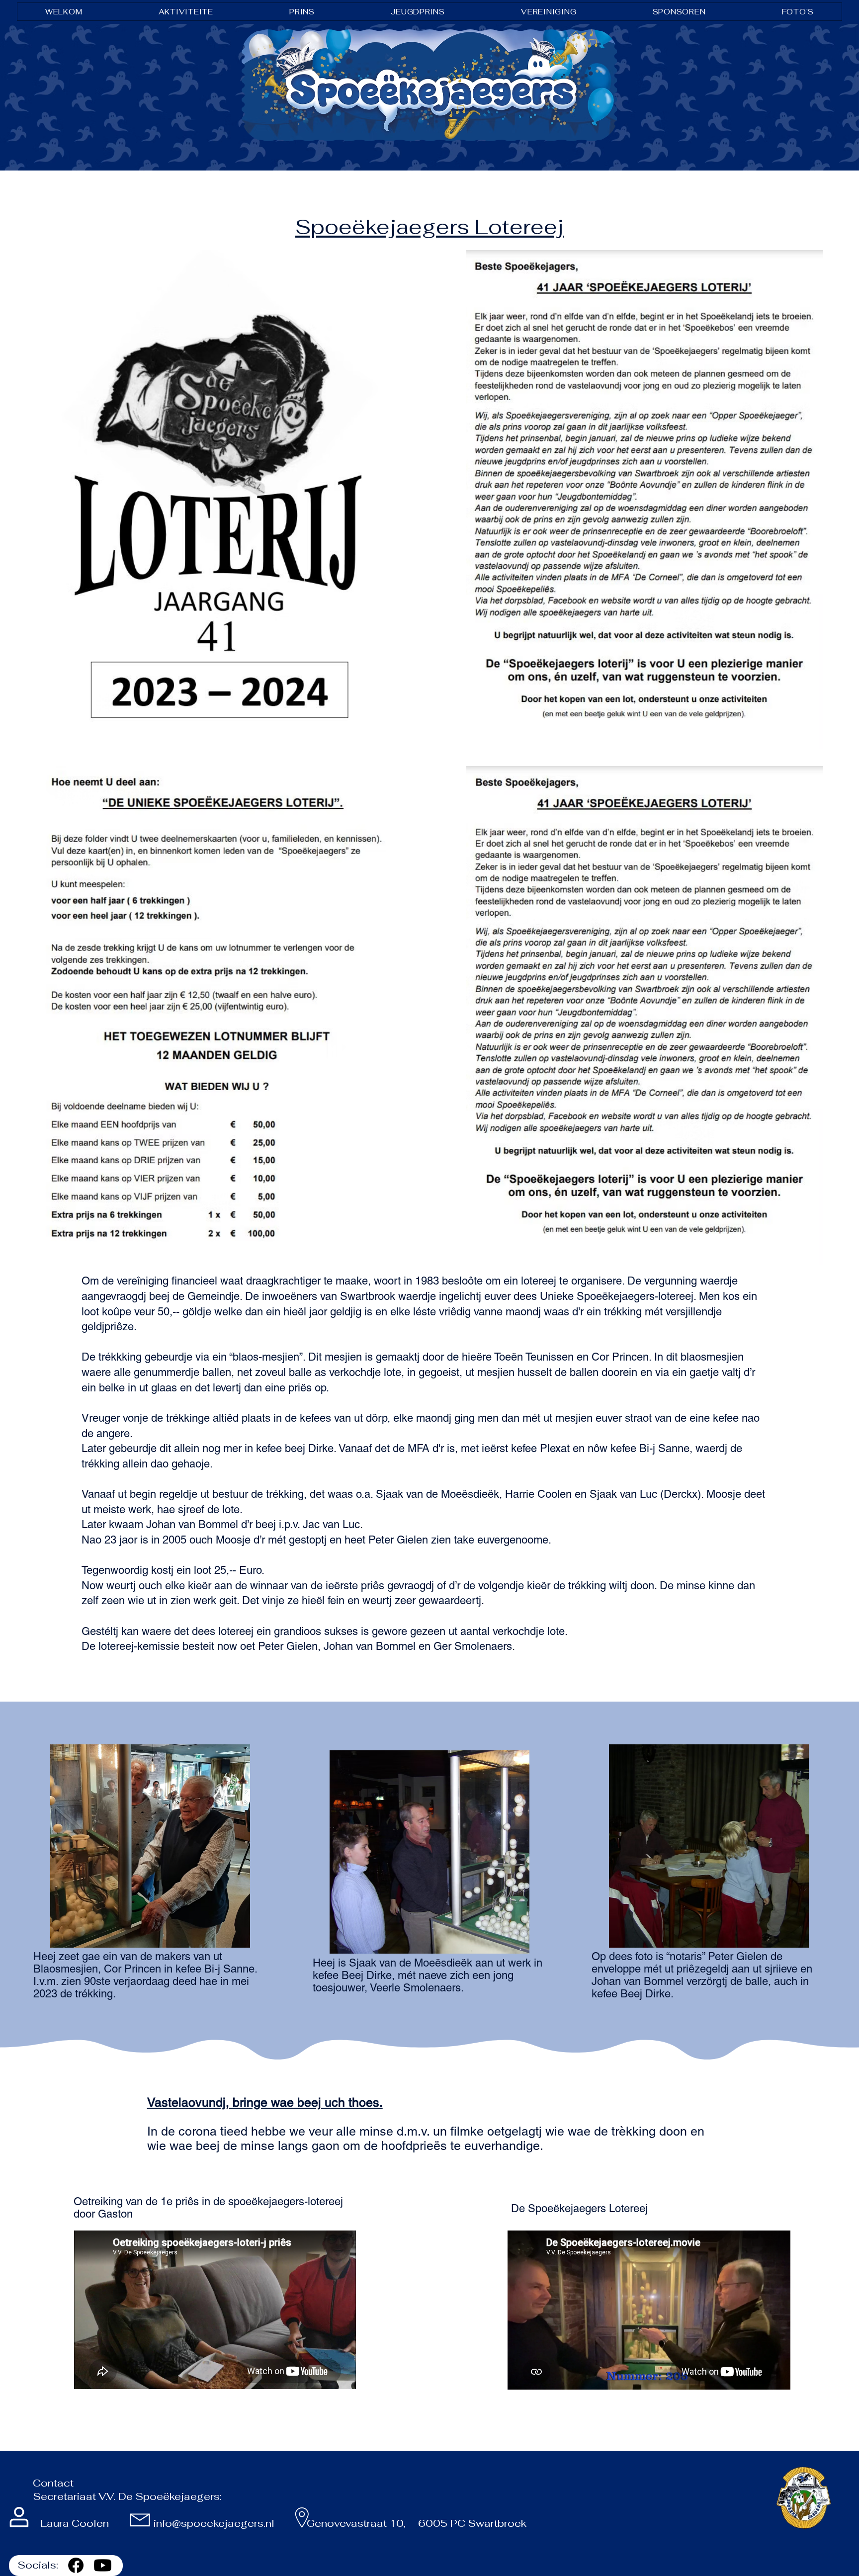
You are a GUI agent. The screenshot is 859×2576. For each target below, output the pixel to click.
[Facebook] (76, 2565)
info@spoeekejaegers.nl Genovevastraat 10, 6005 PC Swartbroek (341, 2523)
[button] (186, 12)
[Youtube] (103, 2565)
